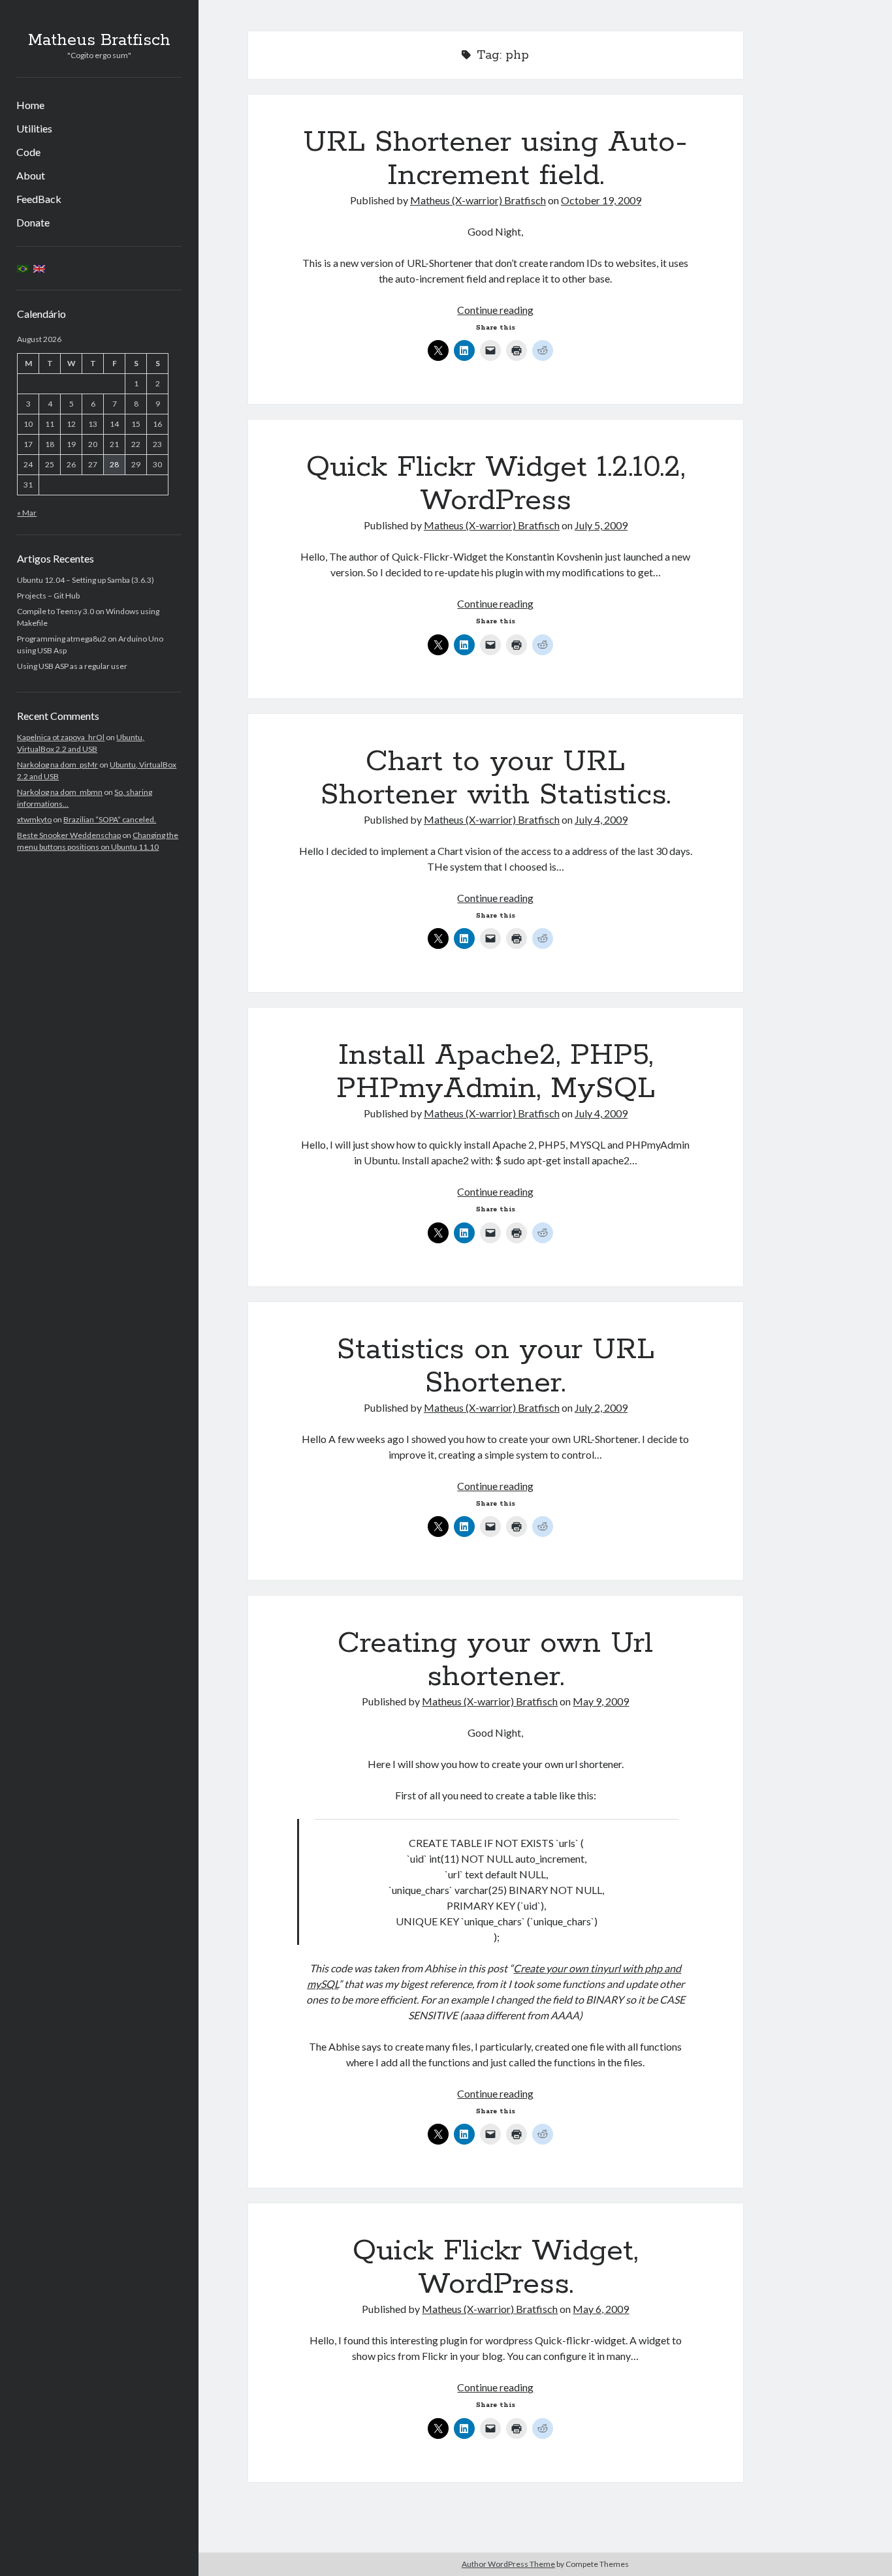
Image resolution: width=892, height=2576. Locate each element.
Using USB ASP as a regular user (72, 666)
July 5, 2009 (601, 525)
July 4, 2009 (601, 819)
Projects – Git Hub (48, 596)
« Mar (27, 513)
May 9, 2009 (601, 1701)
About (31, 175)
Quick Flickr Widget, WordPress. (495, 2268)
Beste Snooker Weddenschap (69, 835)
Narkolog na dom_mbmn (60, 792)
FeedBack (39, 199)
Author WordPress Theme (508, 2564)
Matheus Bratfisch (99, 40)
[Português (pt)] (23, 268)
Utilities (34, 128)
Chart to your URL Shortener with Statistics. (496, 778)
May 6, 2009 (601, 2309)
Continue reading (495, 310)
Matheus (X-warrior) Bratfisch (478, 200)
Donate (33, 222)
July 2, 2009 (601, 1407)
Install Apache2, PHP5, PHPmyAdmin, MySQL (496, 1072)
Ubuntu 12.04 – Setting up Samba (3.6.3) (86, 580)
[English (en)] (39, 268)
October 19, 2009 (601, 200)
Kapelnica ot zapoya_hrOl (61, 737)
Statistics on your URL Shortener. (496, 1366)
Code (28, 152)
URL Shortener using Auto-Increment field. (495, 159)
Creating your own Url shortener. (495, 1660)
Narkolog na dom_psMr (57, 765)
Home (30, 105)
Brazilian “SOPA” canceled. (110, 819)
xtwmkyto (34, 819)
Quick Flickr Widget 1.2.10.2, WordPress (496, 484)
